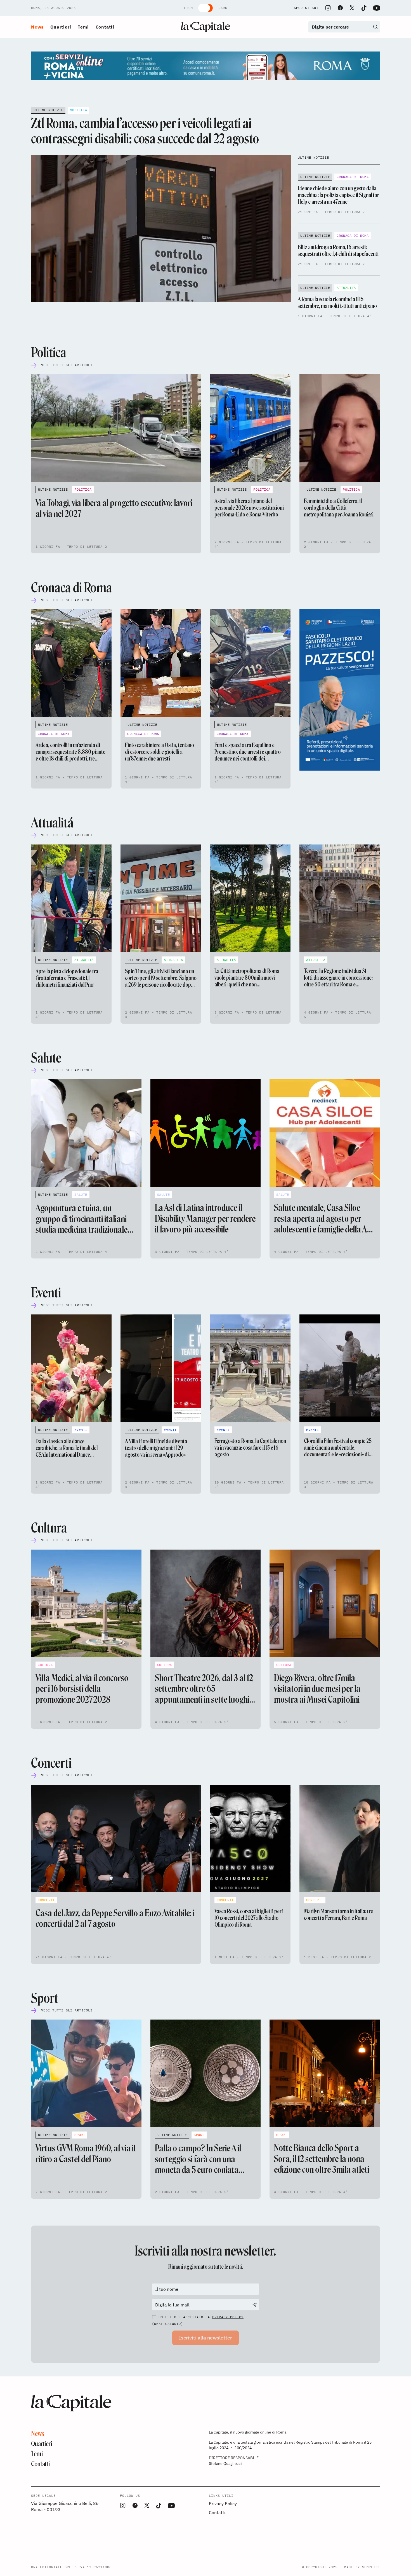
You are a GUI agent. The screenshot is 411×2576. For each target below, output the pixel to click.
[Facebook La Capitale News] (340, 8)
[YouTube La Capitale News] (377, 8)
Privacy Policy (228, 2317)
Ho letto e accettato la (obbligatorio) (198, 2320)
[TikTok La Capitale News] (364, 8)
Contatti (105, 27)
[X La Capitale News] (352, 8)
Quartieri (61, 27)
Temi (83, 27)
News (37, 27)
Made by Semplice (362, 2567)
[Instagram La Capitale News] (328, 8)
